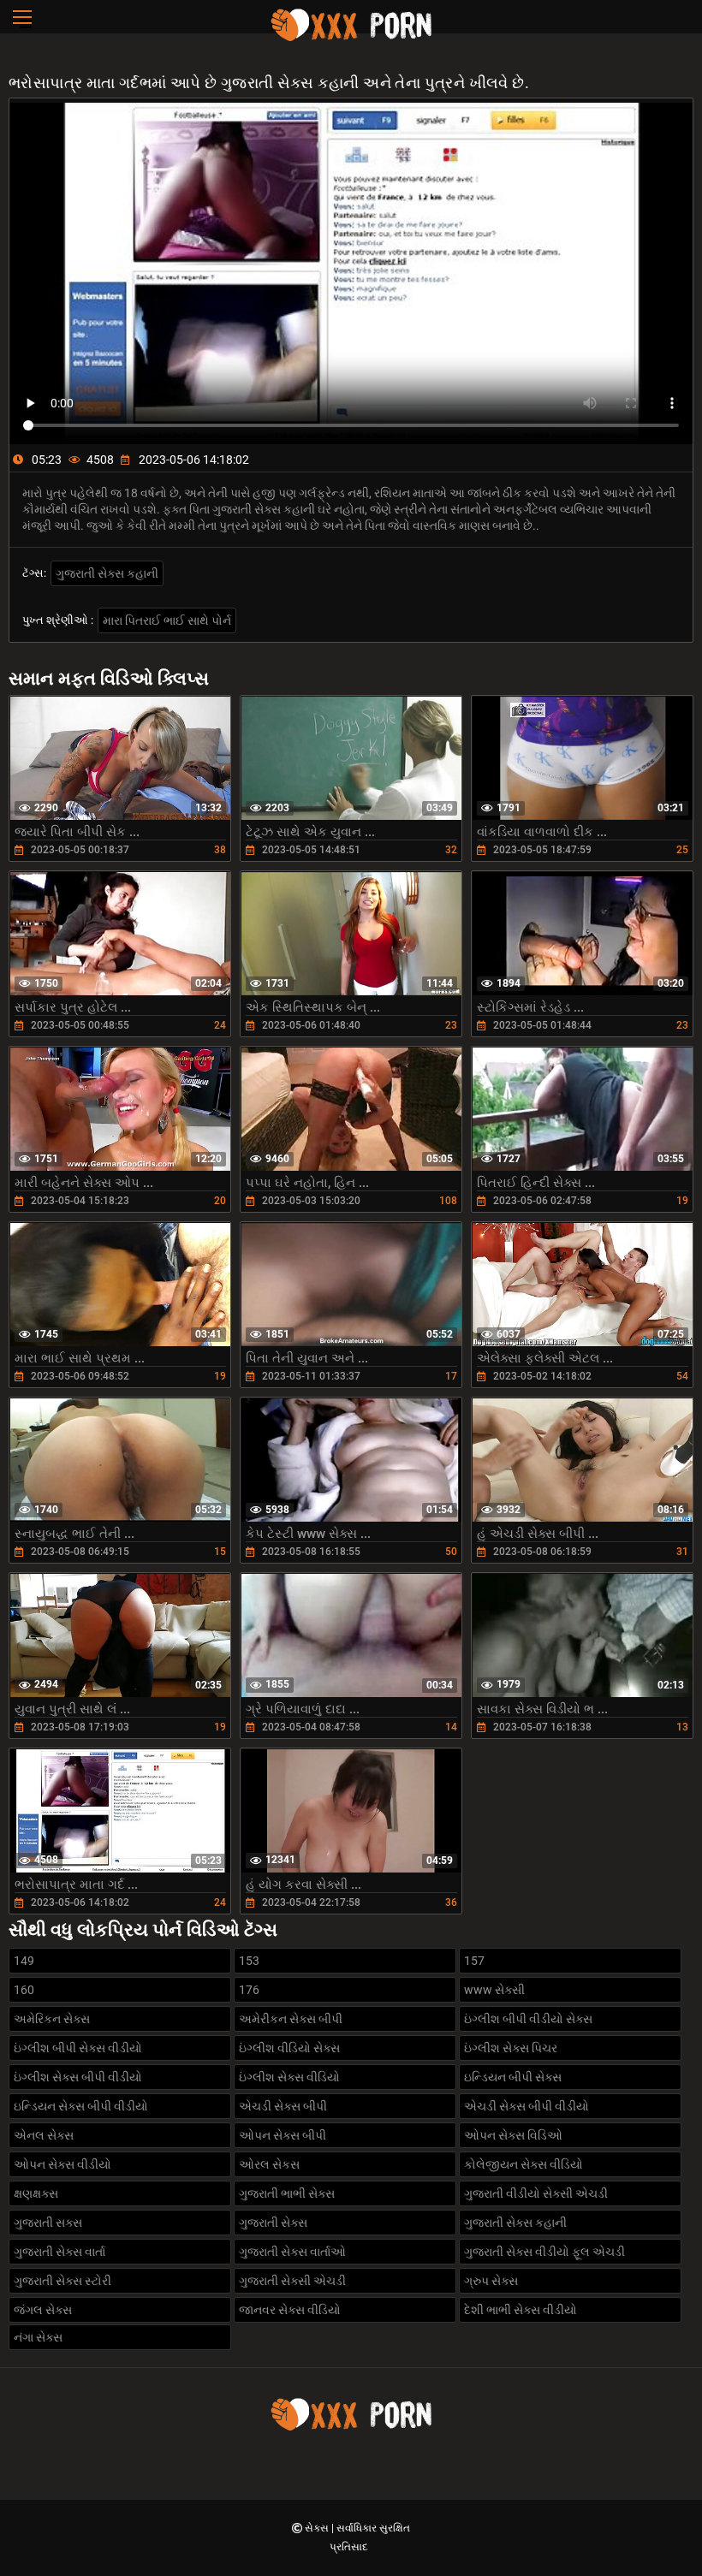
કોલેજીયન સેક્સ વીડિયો (524, 2164)
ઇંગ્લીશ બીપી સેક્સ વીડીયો (78, 2048)
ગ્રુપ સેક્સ (491, 2281)
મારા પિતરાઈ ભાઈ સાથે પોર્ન (167, 620)
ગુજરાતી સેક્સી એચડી (292, 2281)
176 (249, 1990)
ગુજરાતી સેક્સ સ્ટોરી (62, 2281)
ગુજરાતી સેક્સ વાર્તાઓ (292, 2252)
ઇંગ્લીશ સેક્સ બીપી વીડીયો (78, 2077)
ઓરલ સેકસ (269, 2164)
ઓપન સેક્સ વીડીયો (62, 2164)
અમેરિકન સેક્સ (52, 2019)
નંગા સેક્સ (38, 2337)
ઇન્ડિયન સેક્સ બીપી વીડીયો (81, 2106)
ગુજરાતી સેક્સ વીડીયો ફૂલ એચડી (544, 2252)
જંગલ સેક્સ (43, 2310)
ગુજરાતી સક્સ (48, 2223)
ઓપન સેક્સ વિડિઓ (513, 2135)
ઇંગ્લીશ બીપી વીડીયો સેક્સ (528, 2019)
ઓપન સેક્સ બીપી (283, 2135)
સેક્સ (318, 2528)
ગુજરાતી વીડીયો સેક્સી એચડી (536, 2193)
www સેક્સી (494, 1990)
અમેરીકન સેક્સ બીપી (291, 2019)
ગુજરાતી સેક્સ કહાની (107, 573)
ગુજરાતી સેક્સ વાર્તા (59, 2252)
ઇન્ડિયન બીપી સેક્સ (513, 2077)
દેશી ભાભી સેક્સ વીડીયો (521, 2310)
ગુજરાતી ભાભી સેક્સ (287, 2193)
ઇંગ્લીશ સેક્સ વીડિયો (289, 2077)
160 (24, 1990)
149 (24, 1961)
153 (249, 1961)
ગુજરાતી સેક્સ (273, 2223)
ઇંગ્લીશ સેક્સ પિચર (511, 2048)
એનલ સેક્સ (44, 2135)
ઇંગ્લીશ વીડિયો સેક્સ (289, 2048)
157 (474, 1961)
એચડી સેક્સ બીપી (283, 2106)
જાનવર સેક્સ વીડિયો (290, 2310)
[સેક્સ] (351, 39)
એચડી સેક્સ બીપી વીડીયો (526, 2106)
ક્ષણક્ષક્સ (36, 2193)
